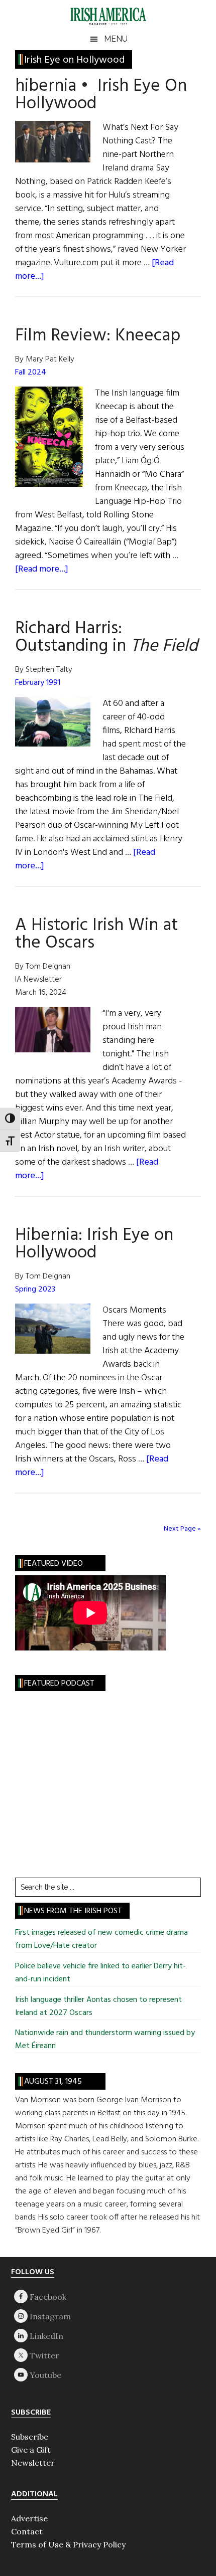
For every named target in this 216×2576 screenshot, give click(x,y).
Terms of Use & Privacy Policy (68, 2544)
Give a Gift (31, 2450)
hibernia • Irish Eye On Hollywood (101, 95)
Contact (27, 2531)
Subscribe (30, 2437)
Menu (116, 39)
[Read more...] (42, 569)
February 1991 (38, 683)
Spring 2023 (35, 1290)
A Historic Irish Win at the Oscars (96, 934)
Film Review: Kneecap (98, 336)
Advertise (29, 2518)
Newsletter (33, 2463)
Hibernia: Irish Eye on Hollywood (94, 1244)
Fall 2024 (31, 373)
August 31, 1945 (53, 2082)
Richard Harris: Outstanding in (106, 637)
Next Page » (182, 1529)
